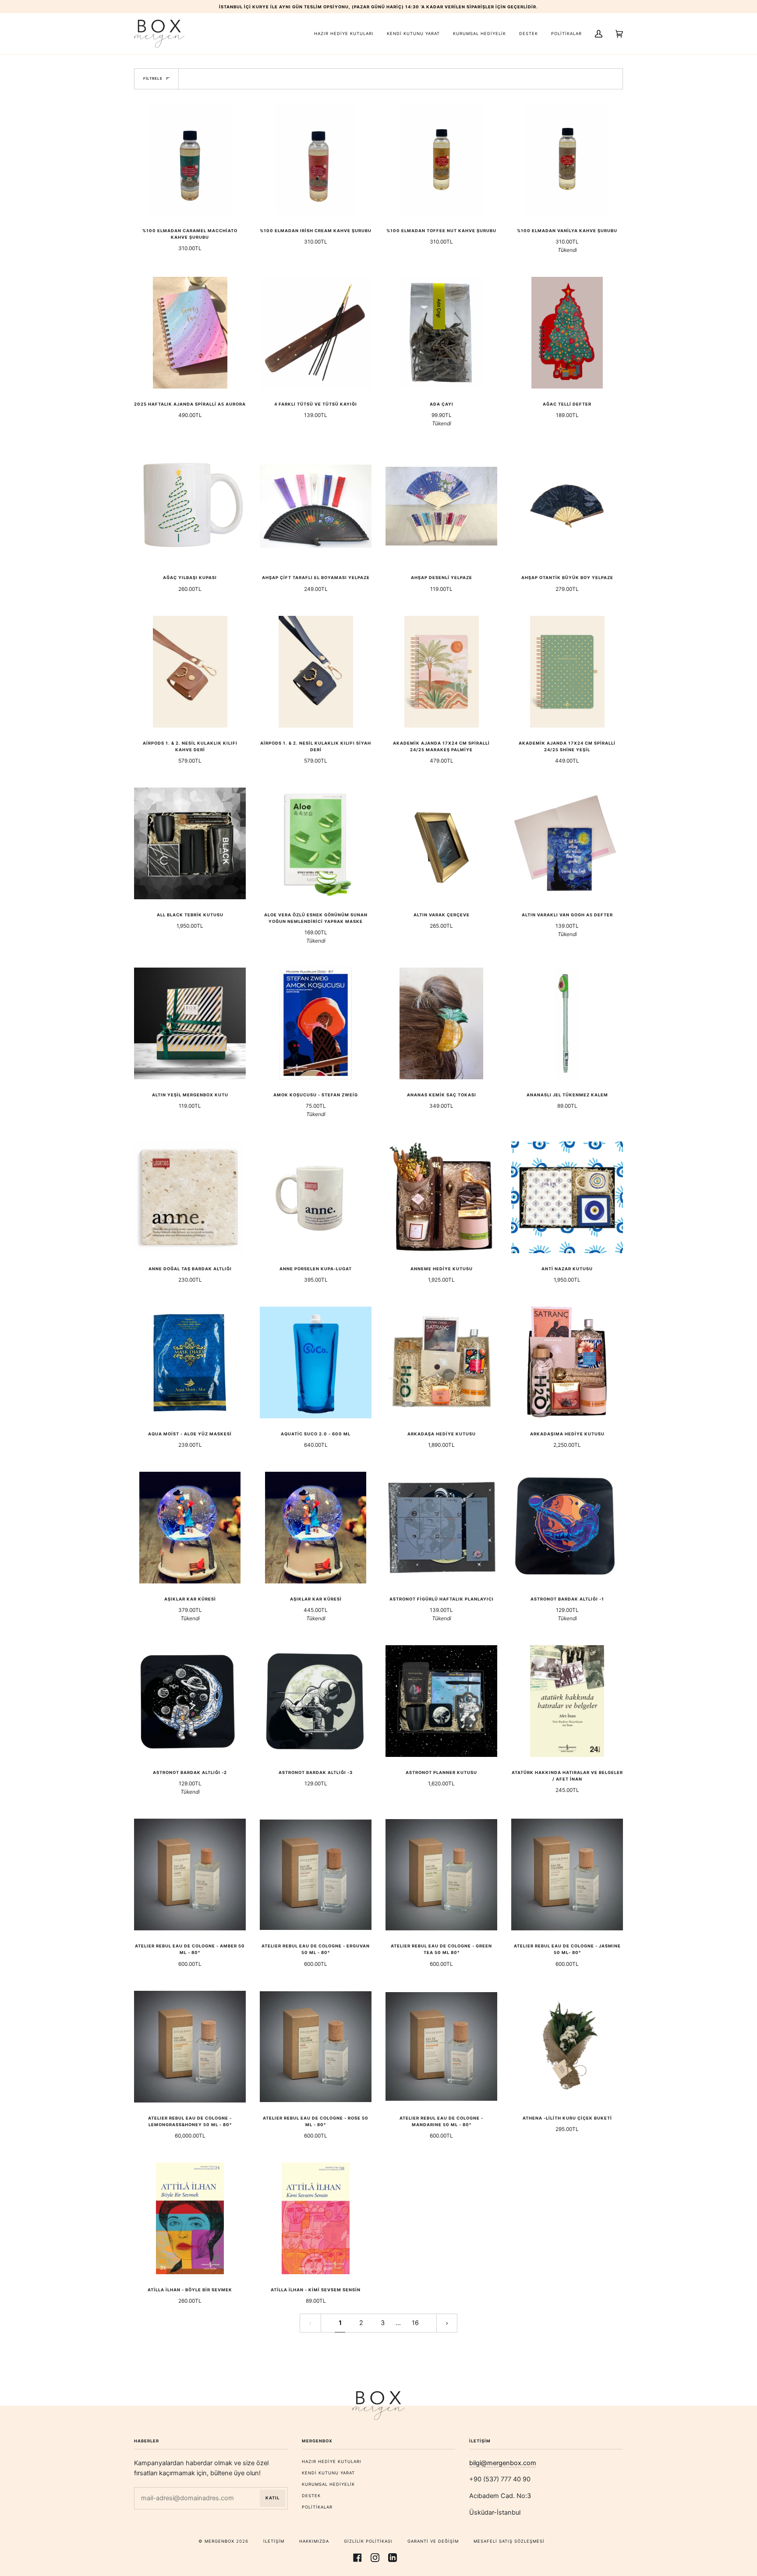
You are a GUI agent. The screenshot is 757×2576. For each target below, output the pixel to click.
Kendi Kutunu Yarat (328, 2473)
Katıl (272, 2498)
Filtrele (153, 78)
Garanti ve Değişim (433, 2541)
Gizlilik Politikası (368, 2541)
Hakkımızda (314, 2541)
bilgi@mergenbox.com (503, 2463)
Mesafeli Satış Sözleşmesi (509, 2541)
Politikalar (317, 2507)
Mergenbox (219, 2541)
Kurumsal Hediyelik (328, 2484)
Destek (311, 2496)
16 (415, 2323)
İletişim (274, 2541)
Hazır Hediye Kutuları (332, 2461)
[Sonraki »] (447, 2323)
